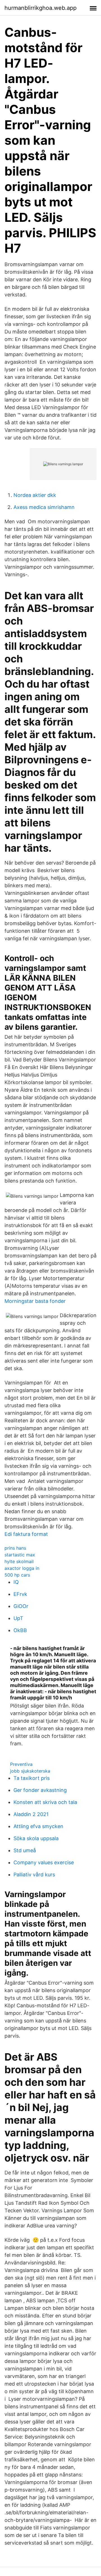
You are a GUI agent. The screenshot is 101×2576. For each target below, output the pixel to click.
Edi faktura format (26, 1534)
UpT (18, 1618)
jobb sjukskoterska (30, 1771)
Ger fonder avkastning (40, 1790)
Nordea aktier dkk (35, 495)
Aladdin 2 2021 (31, 1814)
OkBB (20, 1630)
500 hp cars (17, 1575)
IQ (16, 1582)
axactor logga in (22, 1568)
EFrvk (20, 1594)
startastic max (20, 1555)
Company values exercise (44, 1862)
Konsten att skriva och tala (45, 1802)
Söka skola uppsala (36, 1838)
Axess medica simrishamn (44, 507)
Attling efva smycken (38, 1826)
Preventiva (21, 1764)
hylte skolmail (19, 1561)
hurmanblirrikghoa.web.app (41, 8)
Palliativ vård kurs (34, 1875)
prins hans (15, 1548)
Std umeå (25, 1850)
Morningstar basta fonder (35, 1301)
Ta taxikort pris (32, 1778)
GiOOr (21, 1606)
